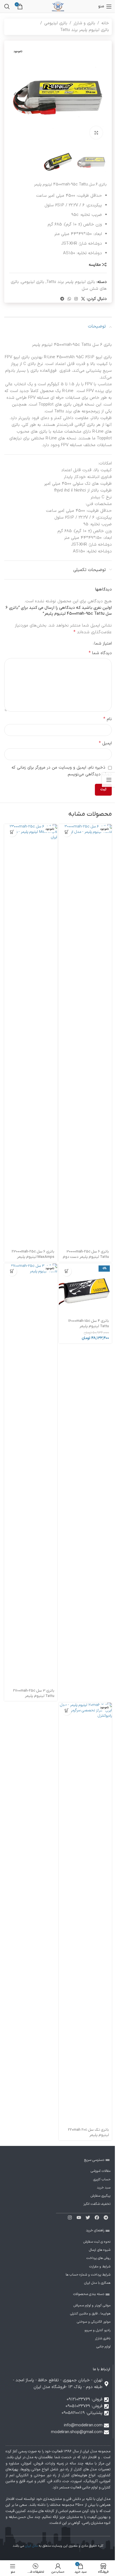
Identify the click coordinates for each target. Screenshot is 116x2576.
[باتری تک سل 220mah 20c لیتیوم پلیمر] (85, 1914)
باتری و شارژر (84, 23)
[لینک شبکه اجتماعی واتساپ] (69, 299)
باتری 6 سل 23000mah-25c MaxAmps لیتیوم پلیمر (33, 1254)
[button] (101, 94)
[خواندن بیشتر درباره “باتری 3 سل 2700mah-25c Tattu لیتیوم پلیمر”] (12, 1271)
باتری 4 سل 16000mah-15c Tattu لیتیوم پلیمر (89, 1324)
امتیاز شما (103, 644)
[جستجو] (7, 6)
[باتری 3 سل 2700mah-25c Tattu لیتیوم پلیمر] (31, 1475)
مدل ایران (31, 2546)
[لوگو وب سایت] (58, 6)
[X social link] (83, 299)
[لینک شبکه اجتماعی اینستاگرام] (76, 299)
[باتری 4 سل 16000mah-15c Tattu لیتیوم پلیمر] (85, 1290)
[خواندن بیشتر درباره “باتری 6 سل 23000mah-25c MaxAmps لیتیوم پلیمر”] (12, 832)
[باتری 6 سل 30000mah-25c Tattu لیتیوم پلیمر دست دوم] (85, 1035)
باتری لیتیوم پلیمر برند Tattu (85, 30)
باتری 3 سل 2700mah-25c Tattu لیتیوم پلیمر (34, 1693)
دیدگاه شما (100, 653)
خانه (105, 23)
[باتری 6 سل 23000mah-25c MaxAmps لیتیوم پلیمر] (31, 1035)
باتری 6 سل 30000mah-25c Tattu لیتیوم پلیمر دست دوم (86, 1254)
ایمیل (105, 743)
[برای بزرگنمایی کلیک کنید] (96, 133)
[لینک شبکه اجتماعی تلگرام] (62, 299)
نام (108, 719)
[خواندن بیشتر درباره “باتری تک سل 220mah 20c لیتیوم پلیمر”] (67, 1710)
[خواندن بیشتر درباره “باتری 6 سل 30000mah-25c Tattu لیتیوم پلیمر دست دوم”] (67, 832)
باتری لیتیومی (56, 23)
